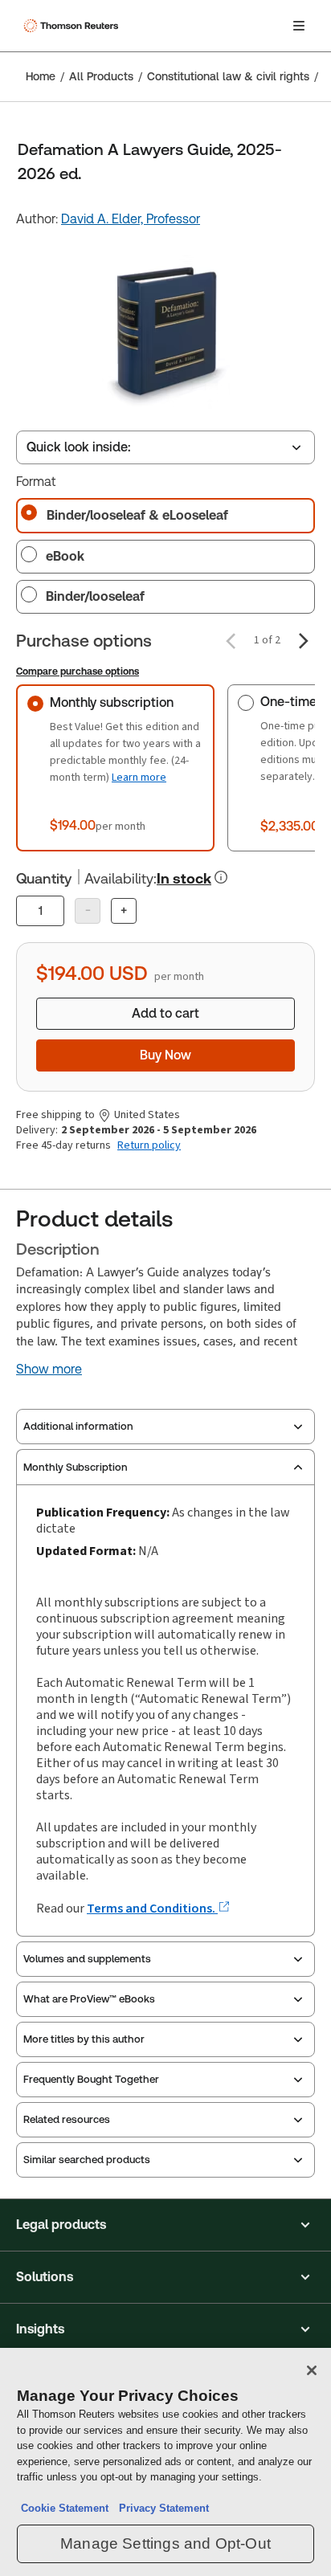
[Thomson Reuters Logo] (73, 26)
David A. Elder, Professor (131, 219)
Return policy (149, 1145)
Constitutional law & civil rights (228, 76)
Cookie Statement (65, 2508)
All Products (101, 76)
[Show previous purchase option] (231, 641)
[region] (165, 2462)
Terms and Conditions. (152, 1908)
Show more (49, 1370)
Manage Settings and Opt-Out (165, 2543)
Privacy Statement (161, 2508)
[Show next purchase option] (304, 641)
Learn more (139, 777)
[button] (165, 2225)
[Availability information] (221, 877)
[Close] (312, 2370)
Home (41, 76)
